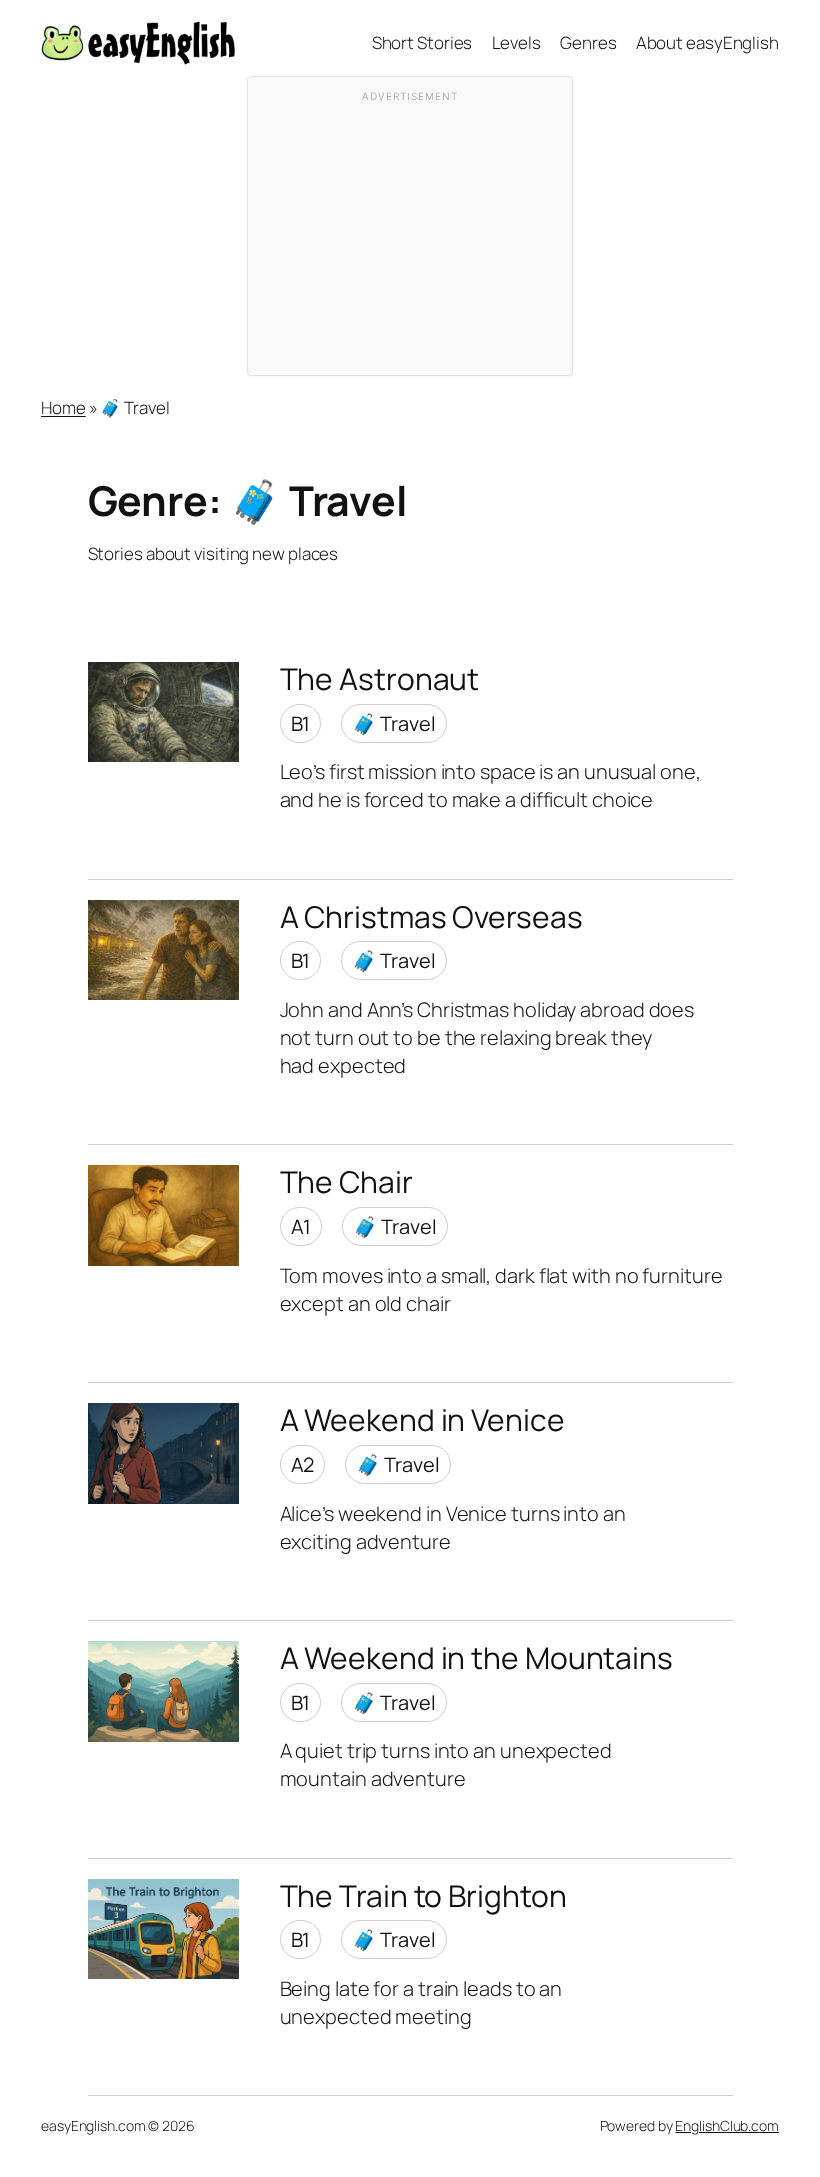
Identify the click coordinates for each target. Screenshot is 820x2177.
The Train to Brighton (423, 1896)
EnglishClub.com (727, 2125)
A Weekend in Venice (422, 1420)
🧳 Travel (394, 723)
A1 (301, 1226)
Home (63, 407)
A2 (303, 1464)
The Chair (346, 1182)
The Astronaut (380, 679)
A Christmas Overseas (431, 917)
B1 (301, 723)
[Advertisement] (410, 236)
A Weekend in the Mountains (476, 1658)
